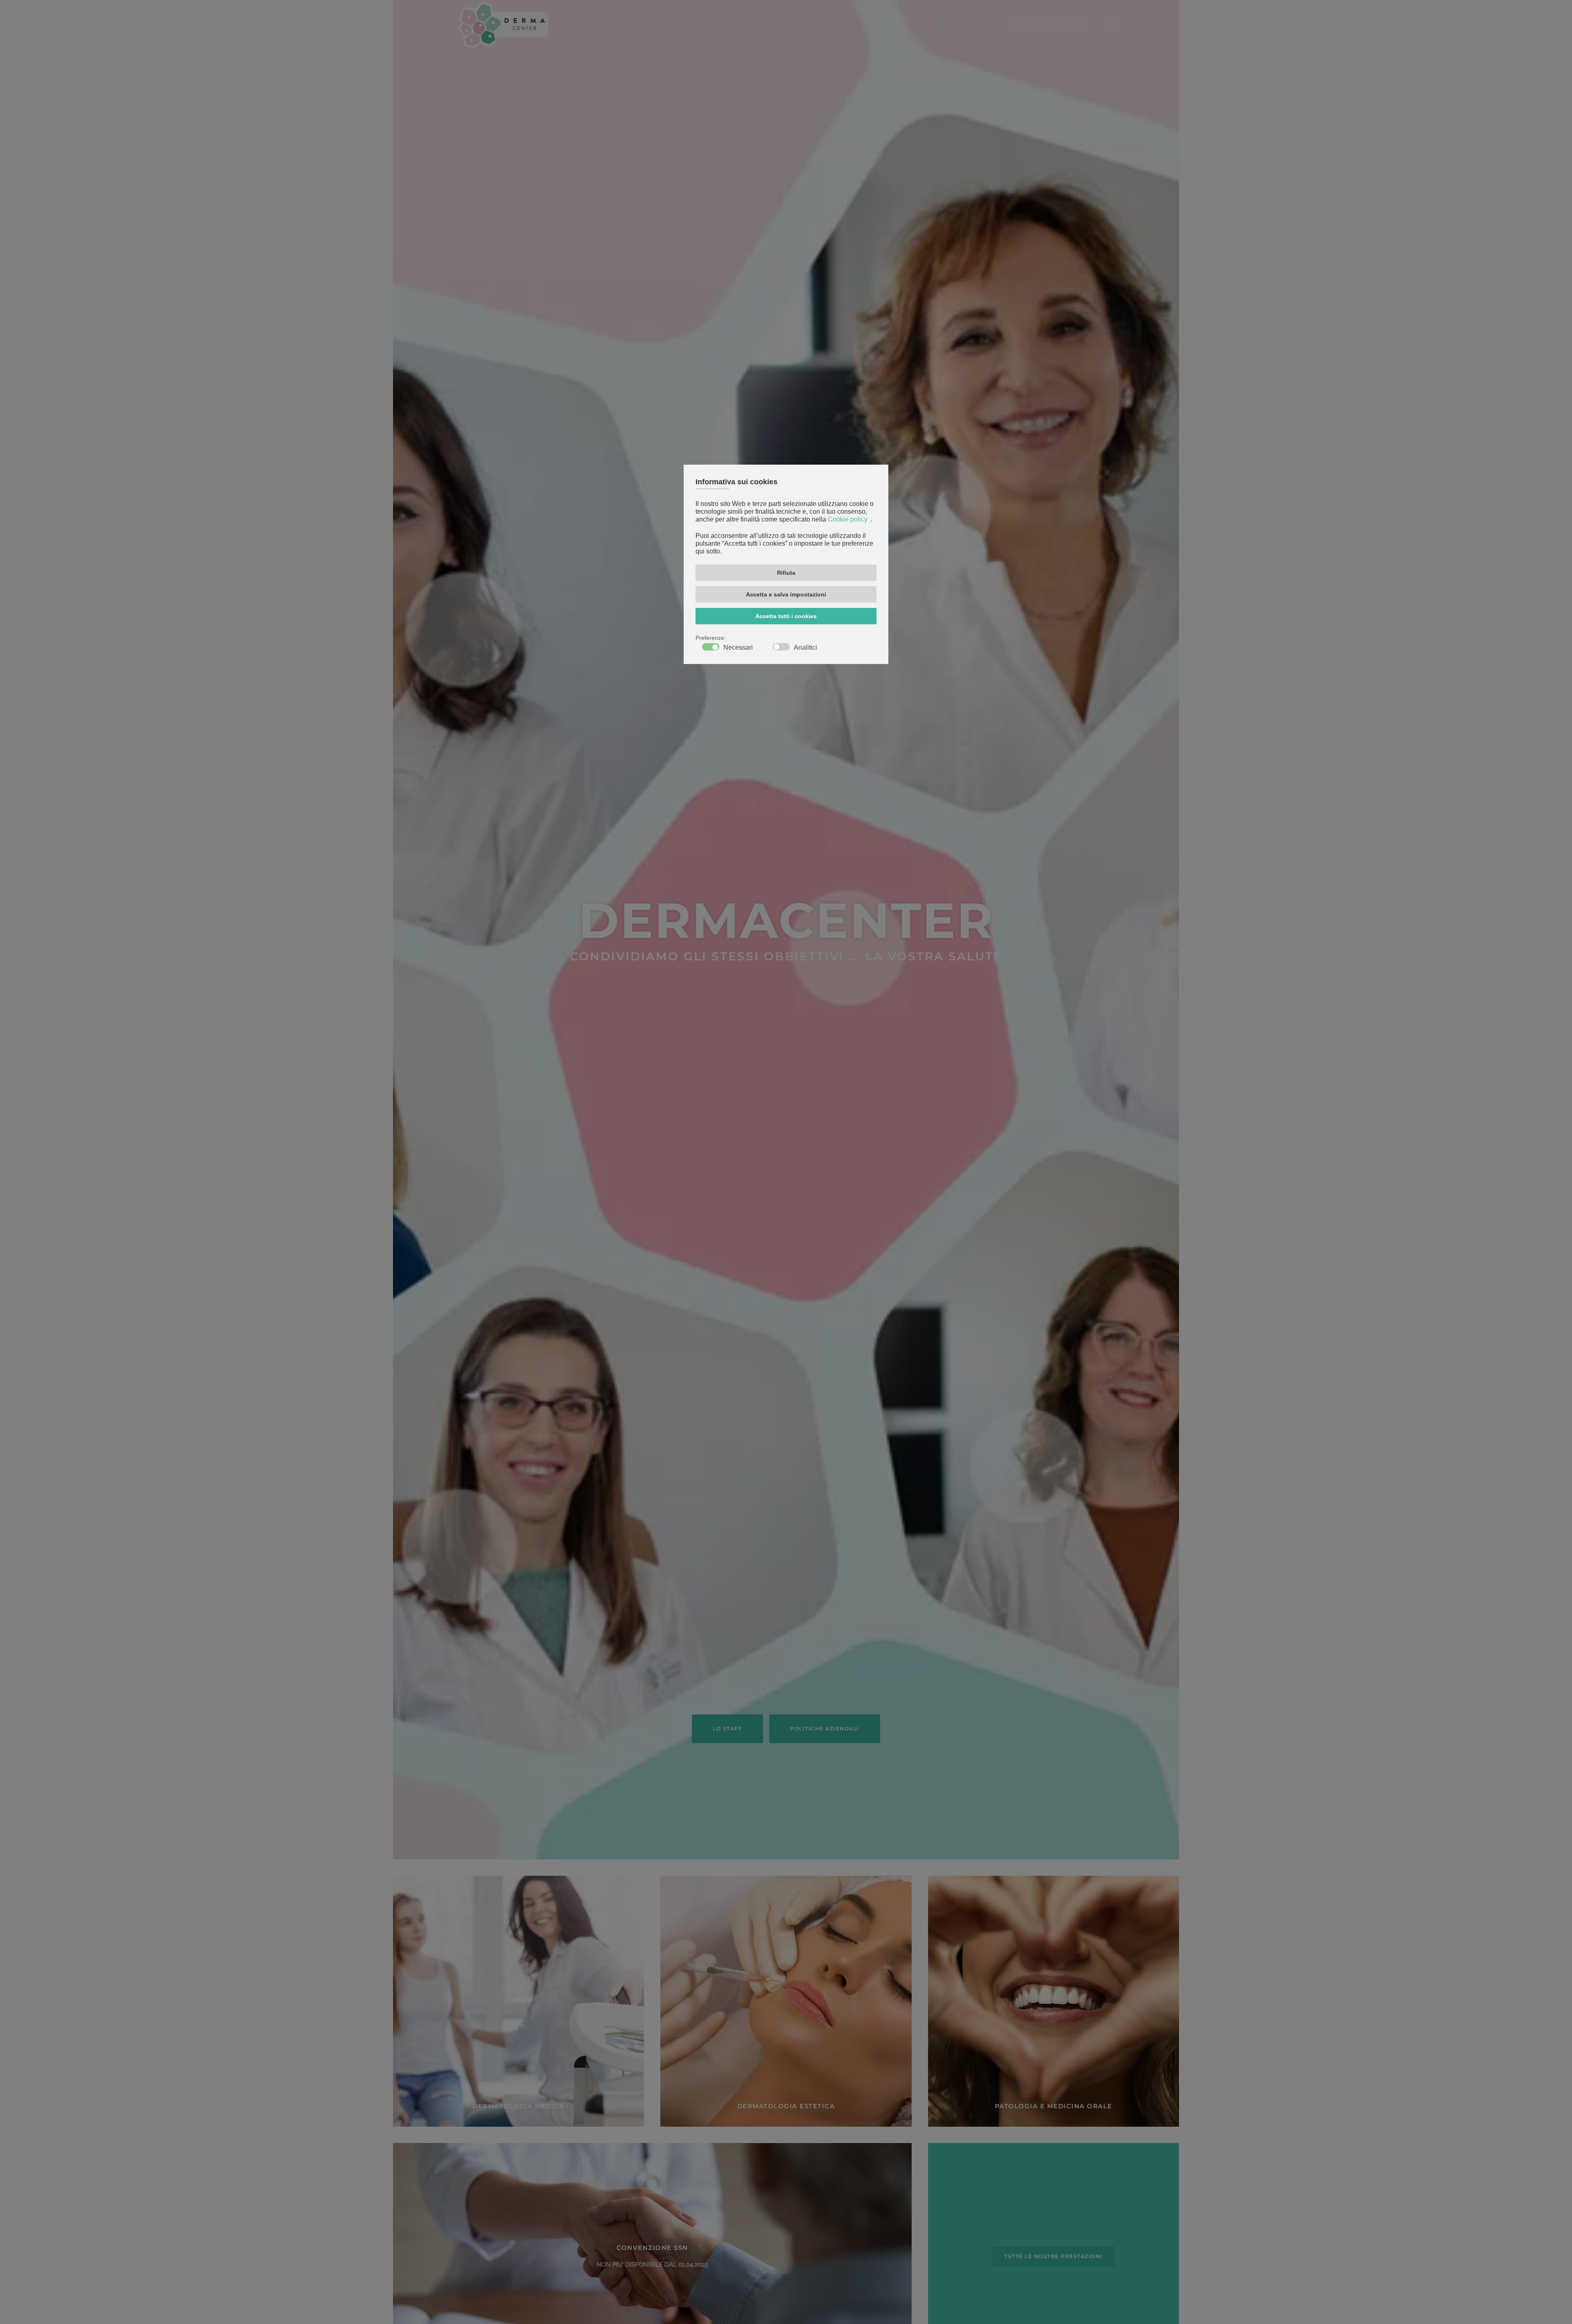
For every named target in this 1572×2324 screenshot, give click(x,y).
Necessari (738, 648)
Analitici (805, 648)
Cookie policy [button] (848, 520)
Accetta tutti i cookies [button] (786, 616)
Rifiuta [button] (786, 573)
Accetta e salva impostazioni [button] (786, 594)
